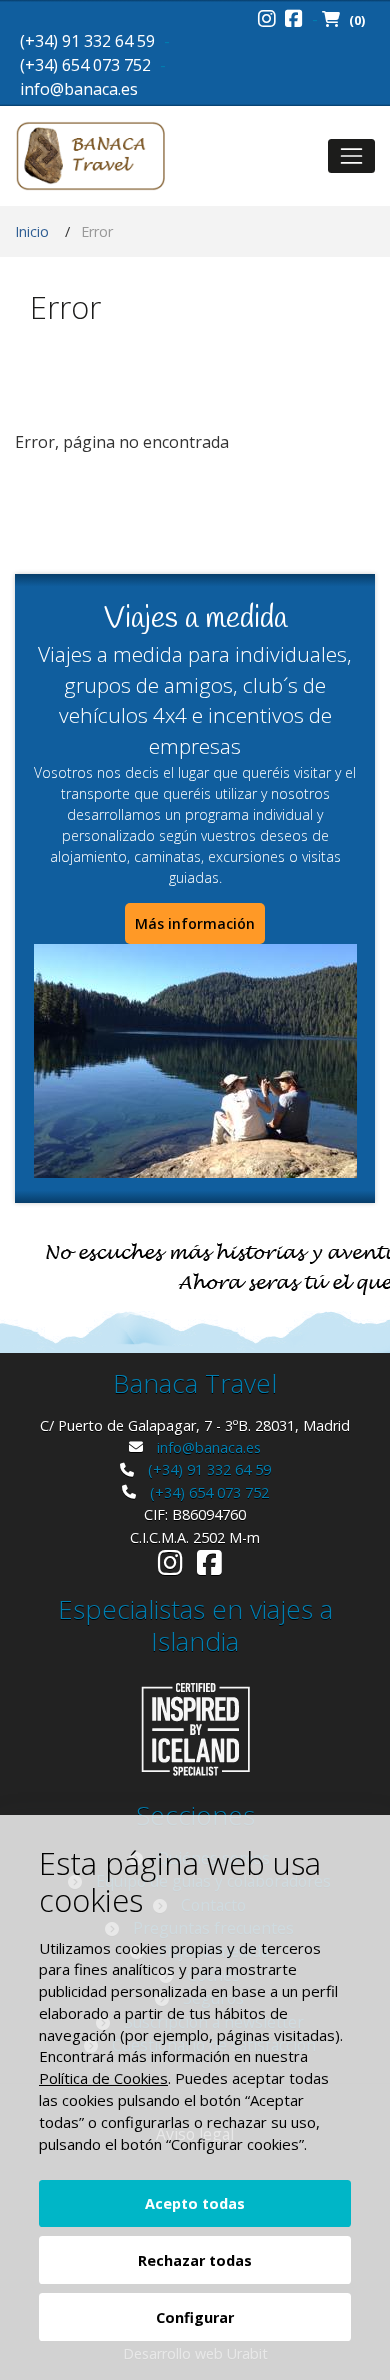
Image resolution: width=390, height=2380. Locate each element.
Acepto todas (195, 2203)
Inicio (32, 231)
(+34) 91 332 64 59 (87, 41)
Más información (195, 923)
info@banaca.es (79, 89)
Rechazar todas (195, 2260)
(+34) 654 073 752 (85, 65)
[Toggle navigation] (351, 155)
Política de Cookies (103, 2078)
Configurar (195, 2317)
